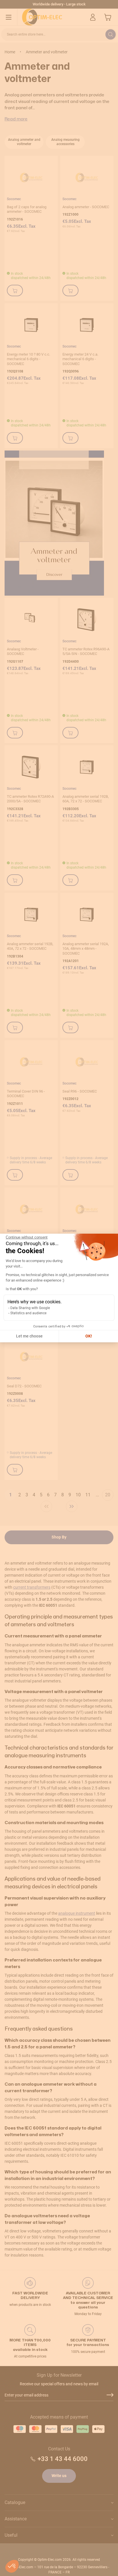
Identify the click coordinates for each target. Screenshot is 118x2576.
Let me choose (29, 1336)
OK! (89, 1336)
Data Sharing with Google (30, 1308)
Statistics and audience (28, 1313)
